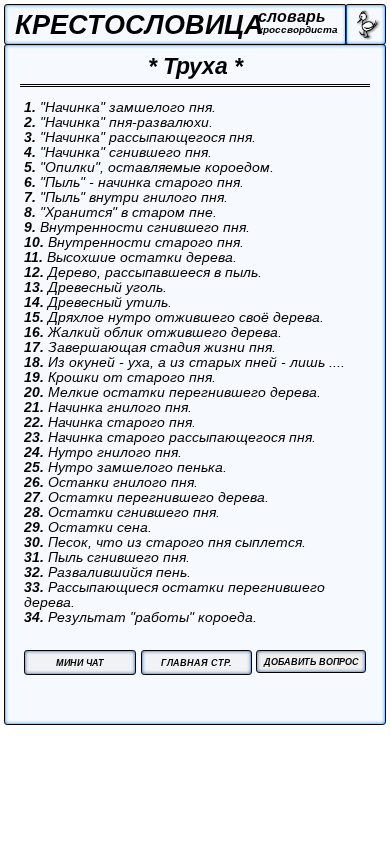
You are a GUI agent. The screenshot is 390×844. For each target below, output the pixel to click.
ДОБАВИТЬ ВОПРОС (311, 662)
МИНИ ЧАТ (80, 663)
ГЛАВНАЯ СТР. (196, 663)
